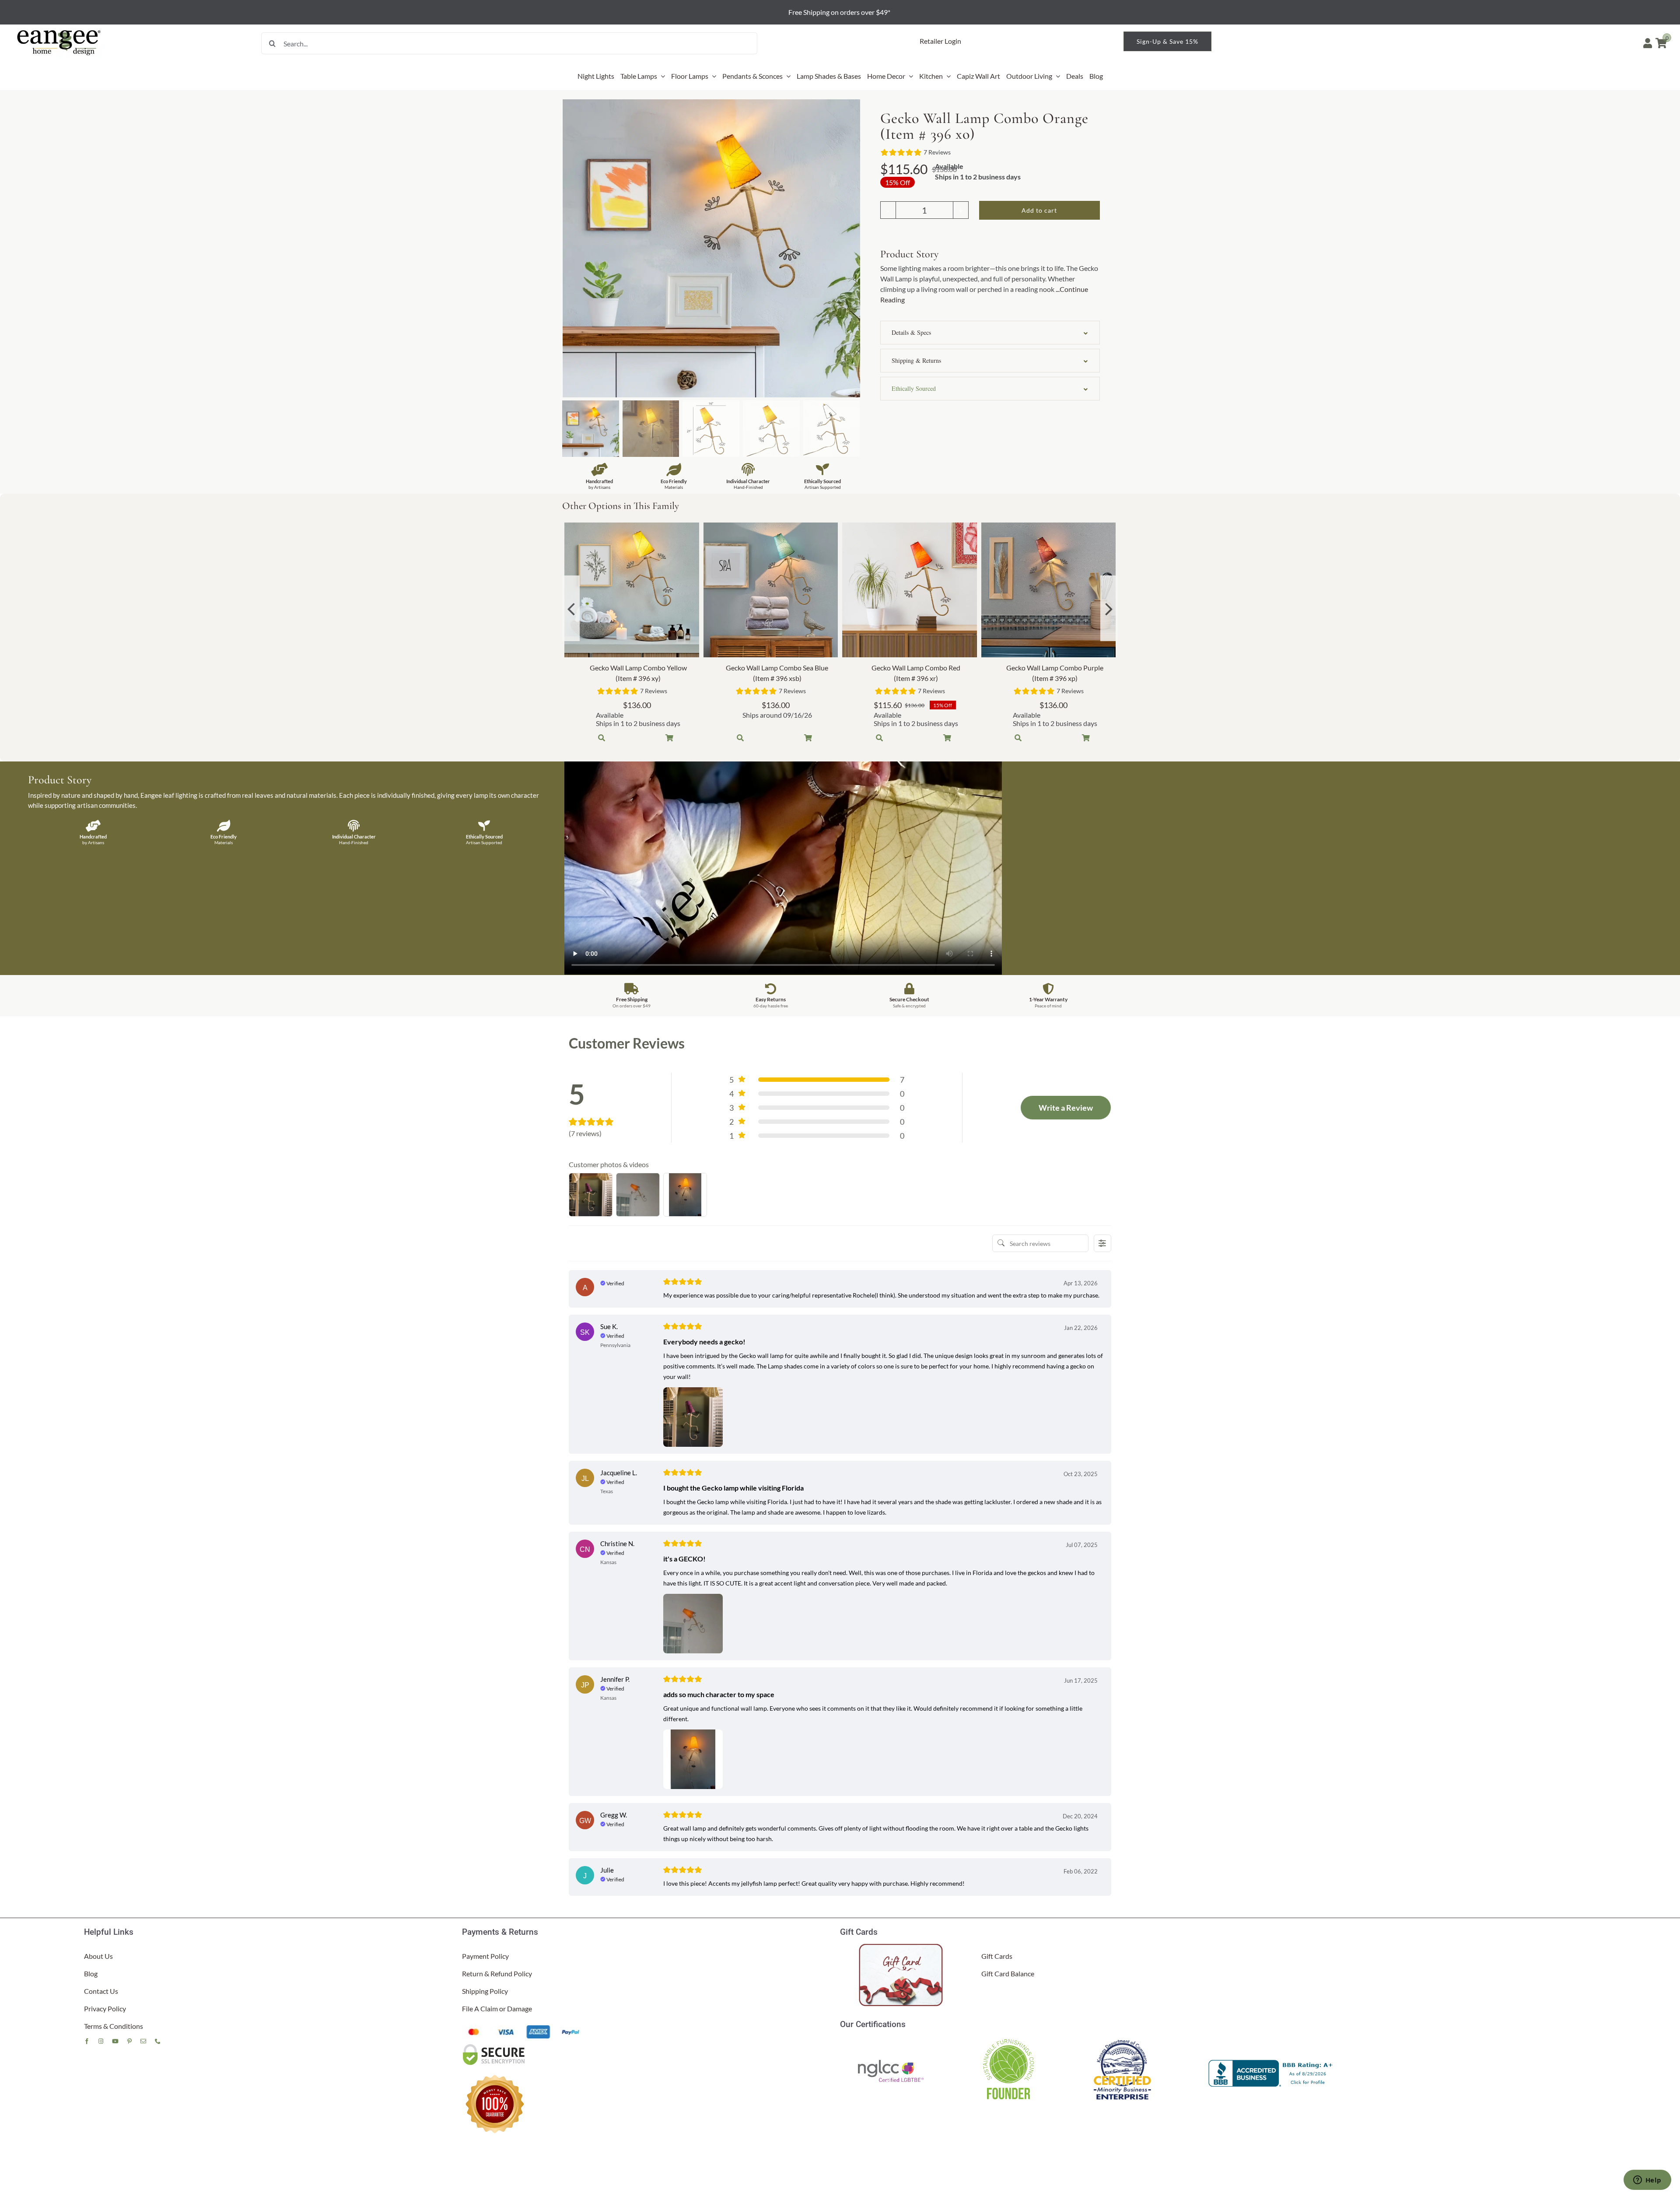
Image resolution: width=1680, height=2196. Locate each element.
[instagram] (101, 2041)
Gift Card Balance (1008, 1973)
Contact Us (101, 1991)
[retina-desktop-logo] (59, 30)
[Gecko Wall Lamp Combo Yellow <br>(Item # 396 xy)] (632, 590)
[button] (990, 333)
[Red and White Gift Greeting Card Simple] (902, 1947)
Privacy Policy (105, 2008)
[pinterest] (129, 2041)
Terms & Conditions (114, 2026)
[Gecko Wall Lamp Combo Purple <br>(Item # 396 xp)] (1049, 590)
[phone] (158, 2041)
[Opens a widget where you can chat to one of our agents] (1647, 2181)
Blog (91, 1973)
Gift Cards (997, 1956)
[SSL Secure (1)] (495, 2046)
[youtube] (115, 2041)
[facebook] (87, 2041)
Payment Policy (485, 1956)
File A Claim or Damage (497, 2008)
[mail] (143, 2041)
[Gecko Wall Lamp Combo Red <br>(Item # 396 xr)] (910, 590)
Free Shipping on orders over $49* (840, 12)
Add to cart (1039, 210)
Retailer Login (940, 41)
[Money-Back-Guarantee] (495, 2075)
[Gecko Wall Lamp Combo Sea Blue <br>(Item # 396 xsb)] (771, 590)
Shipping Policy (485, 1991)
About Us (98, 1956)
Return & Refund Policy (497, 1973)
